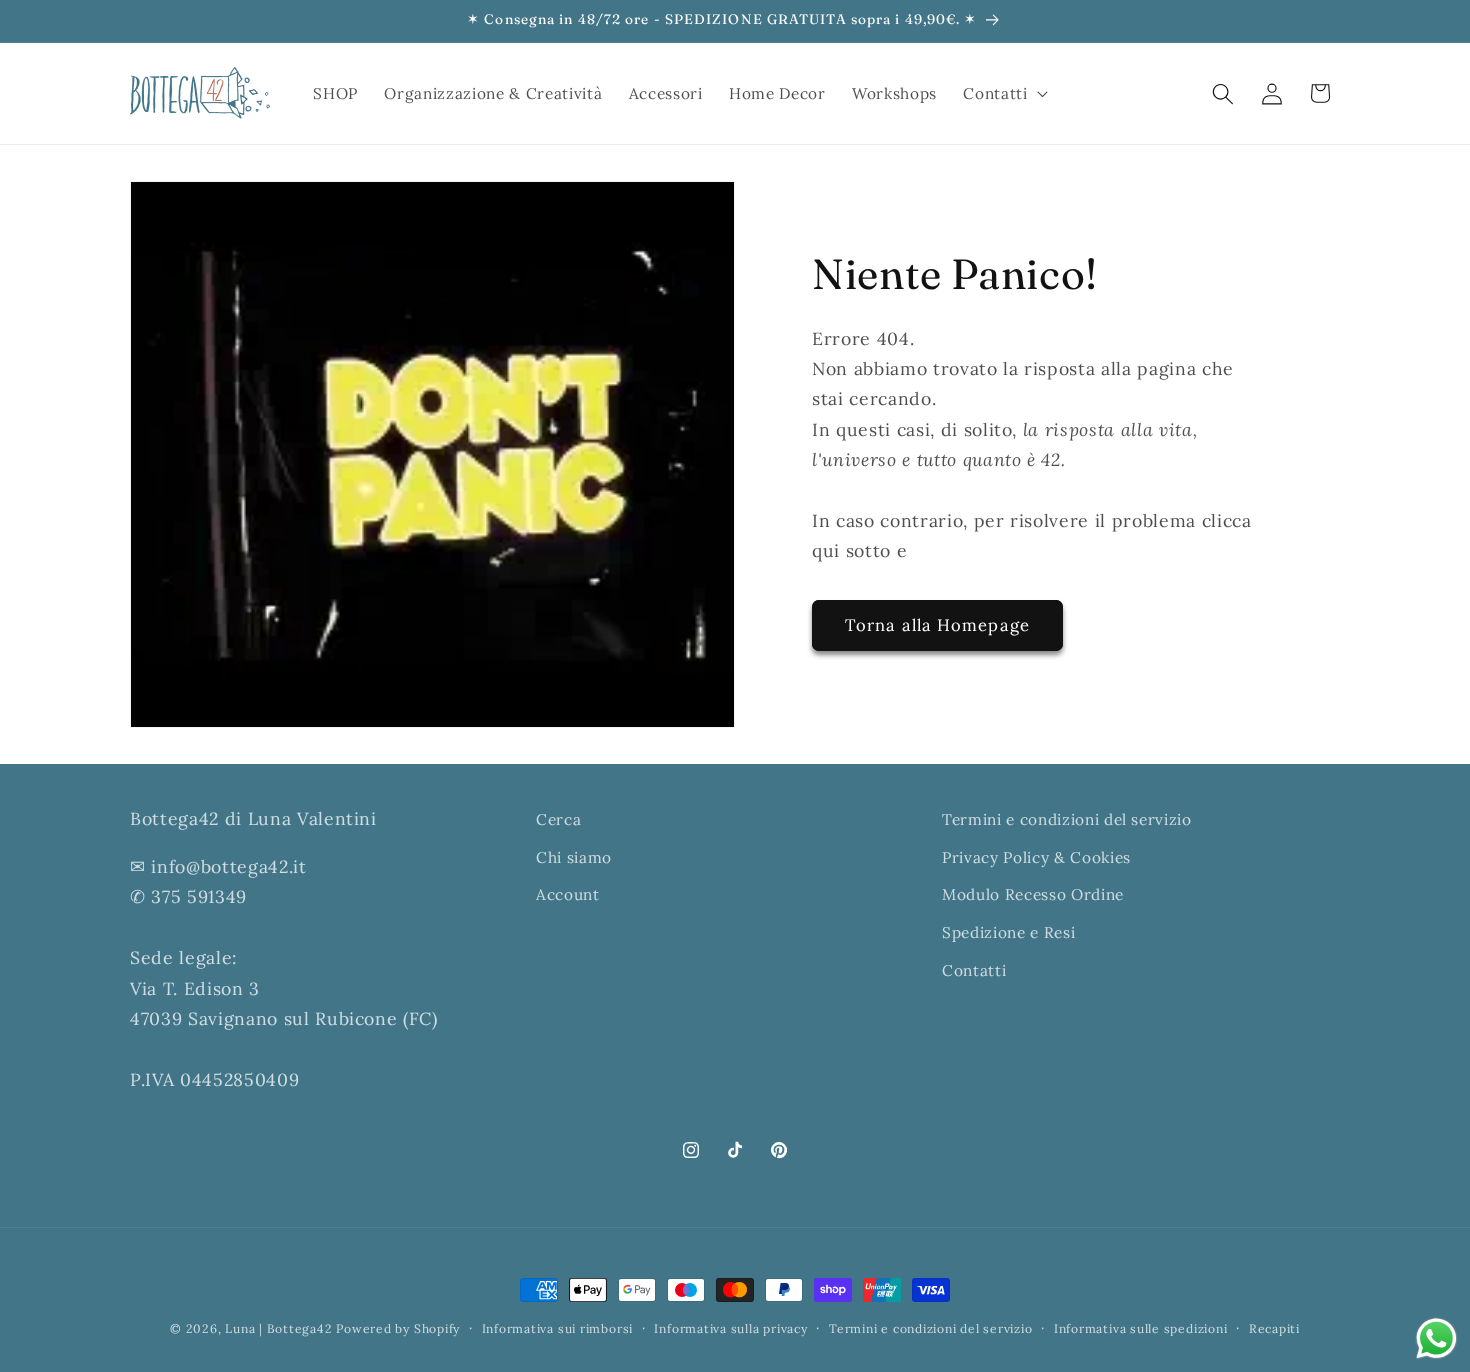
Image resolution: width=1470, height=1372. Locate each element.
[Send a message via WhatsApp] (1436, 1338)
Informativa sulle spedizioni (1141, 1328)
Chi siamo (574, 857)
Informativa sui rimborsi (557, 1328)
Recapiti (1274, 1328)
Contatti (974, 970)
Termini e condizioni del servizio (1067, 819)
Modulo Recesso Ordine (1033, 894)
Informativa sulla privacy (730, 1328)
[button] (1003, 94)
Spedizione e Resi (1008, 932)
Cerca (558, 819)
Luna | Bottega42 (278, 1328)
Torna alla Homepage (937, 625)
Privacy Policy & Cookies (1036, 857)
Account (568, 894)
